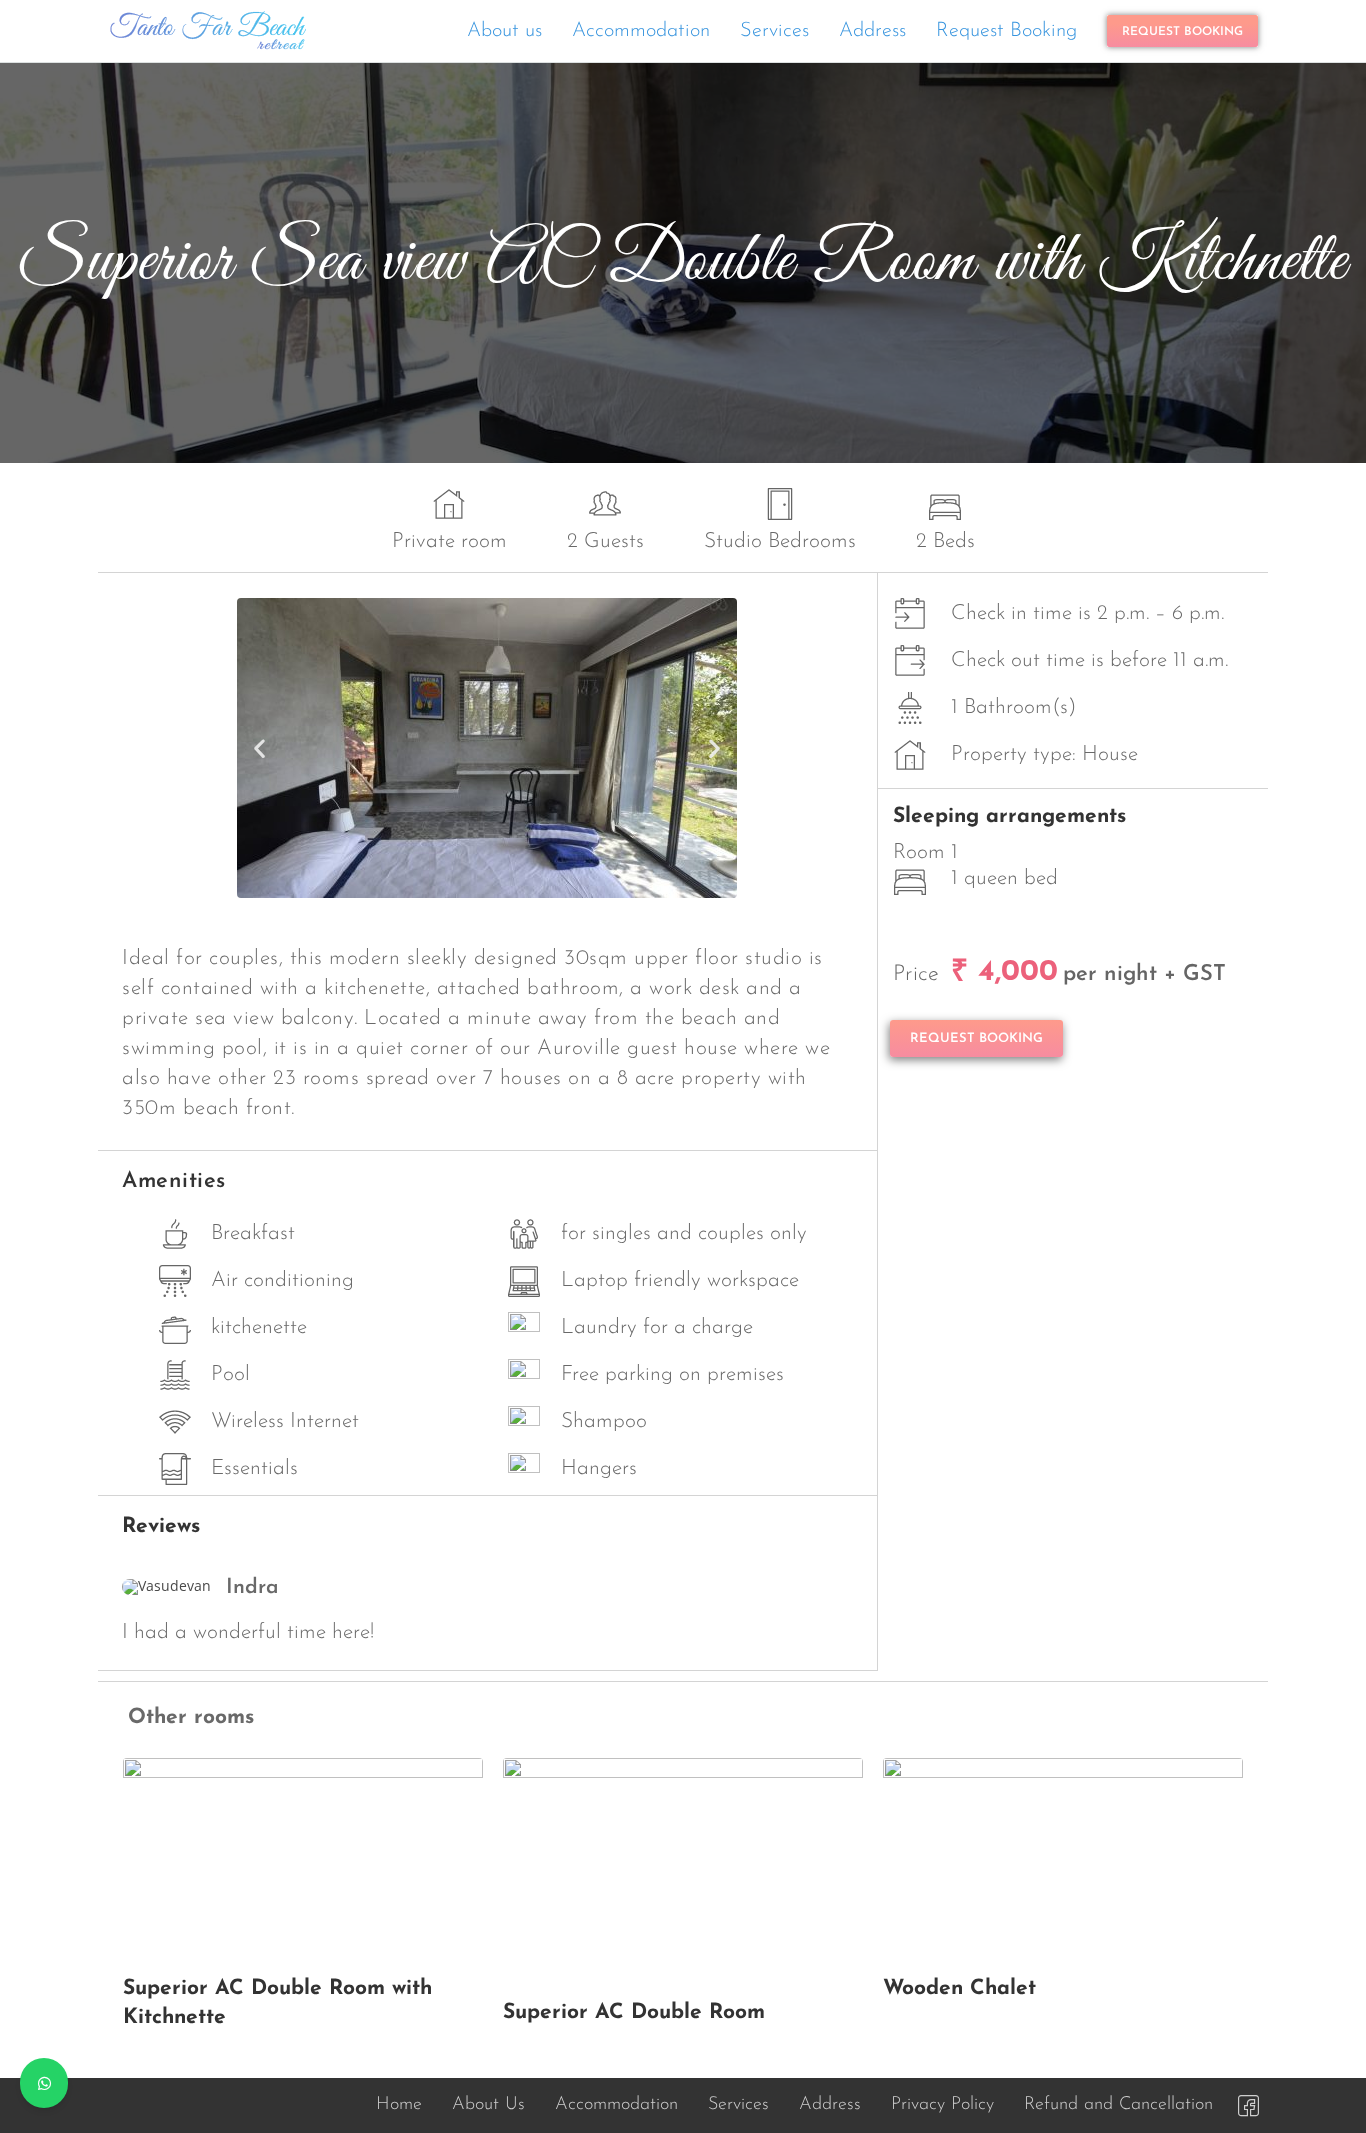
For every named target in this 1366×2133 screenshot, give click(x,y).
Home (399, 2105)
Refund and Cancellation (1118, 2105)
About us (504, 31)
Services (774, 31)
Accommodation (641, 31)
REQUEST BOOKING (1182, 32)
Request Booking (1006, 31)
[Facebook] (1248, 2105)
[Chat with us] (44, 2083)
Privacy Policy (942, 2105)
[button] (259, 747)
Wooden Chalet (959, 1988)
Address (872, 31)
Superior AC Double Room (634, 2012)
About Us (488, 2105)
